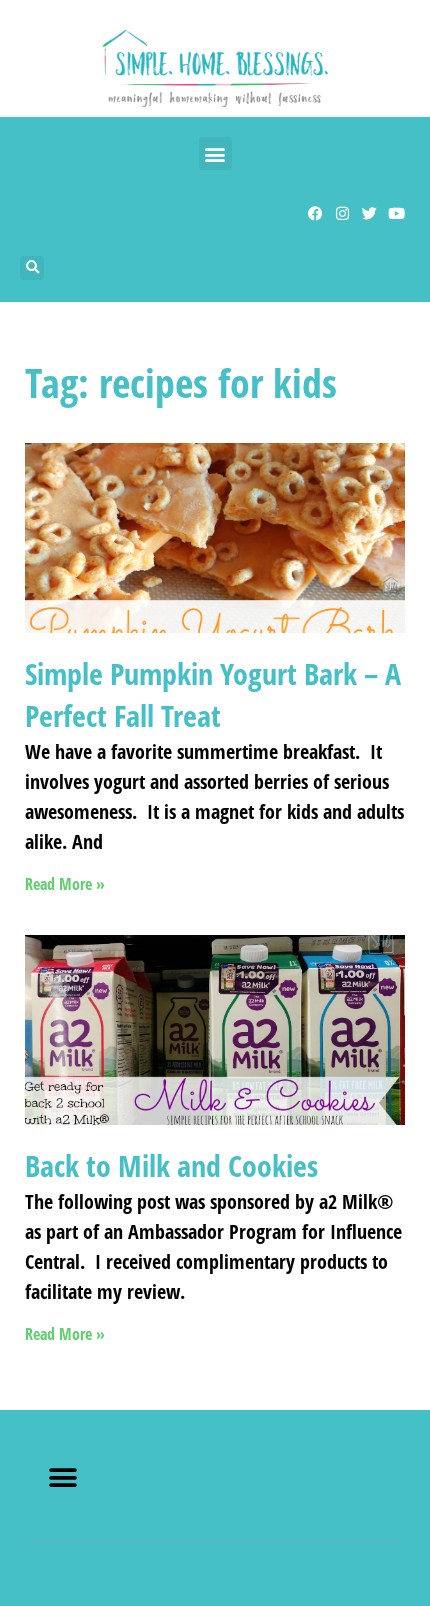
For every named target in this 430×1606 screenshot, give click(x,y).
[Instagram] (342, 213)
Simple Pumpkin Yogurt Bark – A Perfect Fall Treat (213, 694)
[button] (215, 153)
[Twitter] (369, 213)
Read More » (65, 884)
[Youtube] (396, 213)
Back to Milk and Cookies (171, 1165)
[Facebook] (315, 213)
